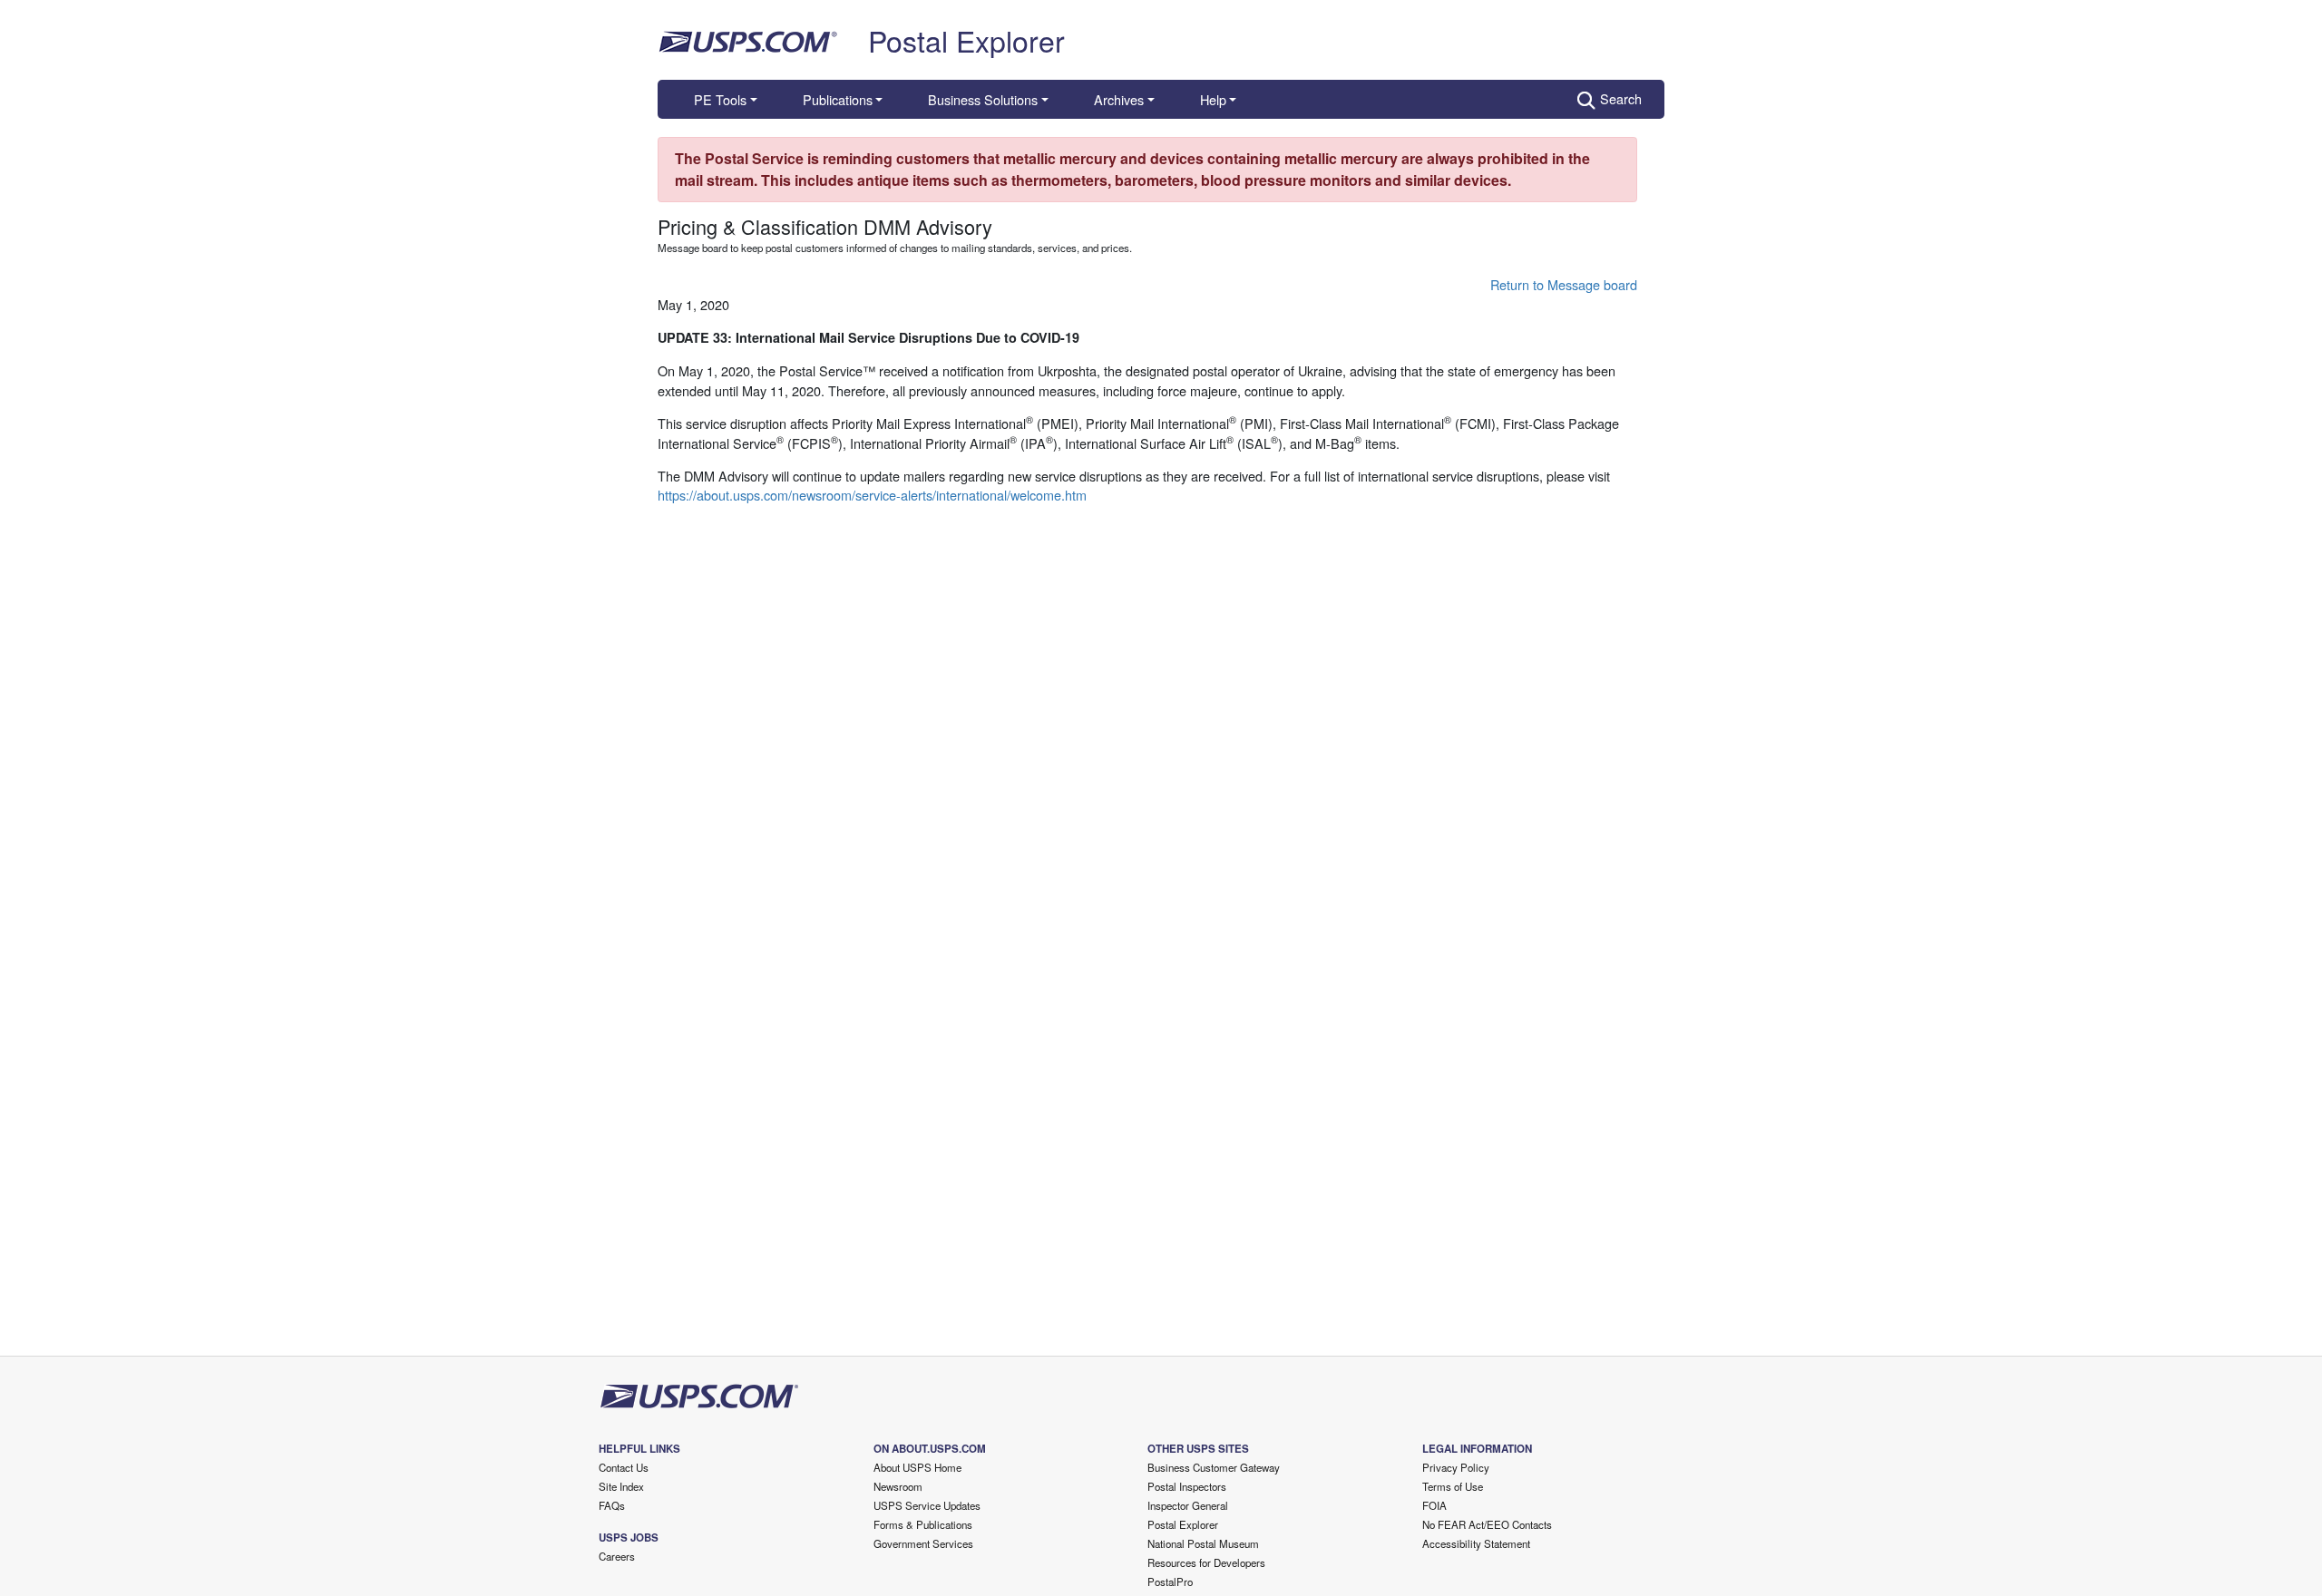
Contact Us (624, 1467)
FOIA (1434, 1505)
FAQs (612, 1505)
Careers (617, 1556)
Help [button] (1213, 99)
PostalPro (1170, 1581)
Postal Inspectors (1187, 1486)
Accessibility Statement (1476, 1543)
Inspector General (1188, 1505)
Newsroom (898, 1486)
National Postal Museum (1203, 1543)
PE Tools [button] (720, 99)
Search (1621, 98)
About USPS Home (917, 1467)
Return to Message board (1564, 284)
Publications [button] (838, 99)
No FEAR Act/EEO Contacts (1487, 1524)
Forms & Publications (923, 1524)
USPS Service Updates (927, 1505)
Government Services (923, 1543)
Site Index (621, 1486)
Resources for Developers (1206, 1562)
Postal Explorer (966, 40)
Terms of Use (1453, 1486)
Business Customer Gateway (1214, 1467)
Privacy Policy (1456, 1467)
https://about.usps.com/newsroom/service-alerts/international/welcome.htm (872, 495)
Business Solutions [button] (983, 99)
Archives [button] (1119, 99)
